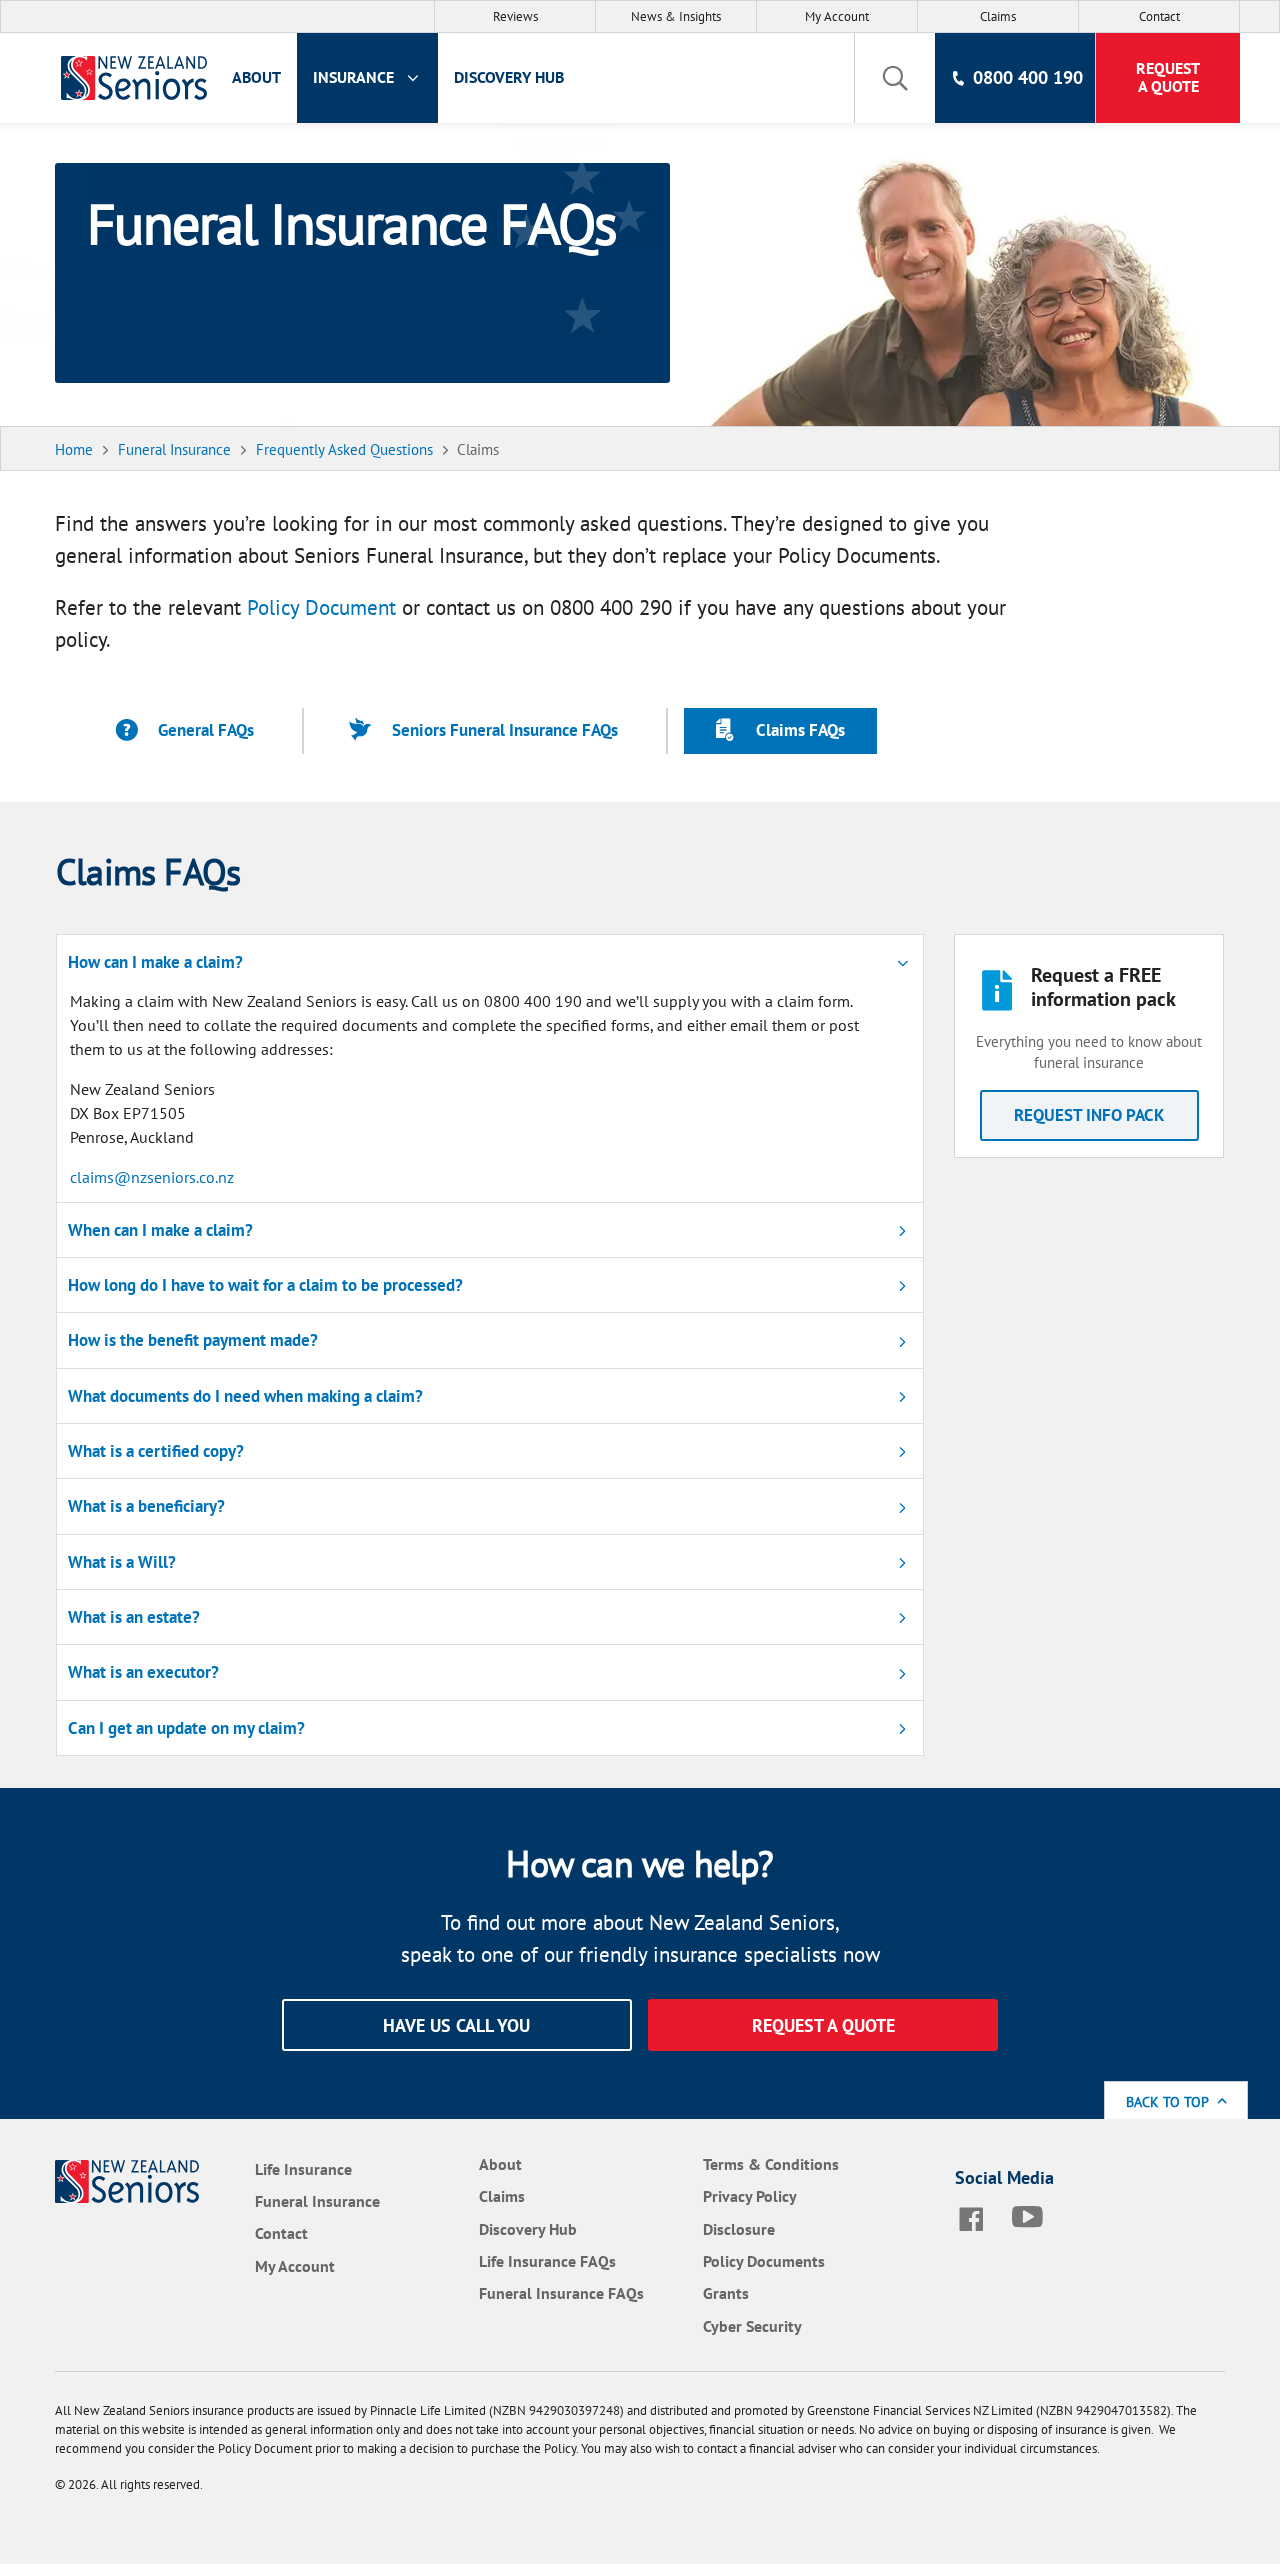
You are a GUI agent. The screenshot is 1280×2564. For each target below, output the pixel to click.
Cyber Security (752, 2326)
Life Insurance (303, 2169)
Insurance (355, 77)
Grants (726, 2293)
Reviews (515, 16)
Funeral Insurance (317, 2201)
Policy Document (321, 607)
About (256, 77)
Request (1168, 77)
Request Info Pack (1089, 1115)
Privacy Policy (750, 2196)
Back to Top (1169, 2101)
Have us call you (456, 2025)
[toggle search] (894, 78)
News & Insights (676, 16)
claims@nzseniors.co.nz (152, 1177)
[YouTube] (1032, 2217)
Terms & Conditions (771, 2164)
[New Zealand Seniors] (128, 78)
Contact (1159, 16)
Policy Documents (764, 2261)
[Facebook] (975, 2217)
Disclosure (739, 2229)
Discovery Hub (509, 77)
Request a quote (823, 2025)
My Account (837, 16)
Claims (998, 16)
